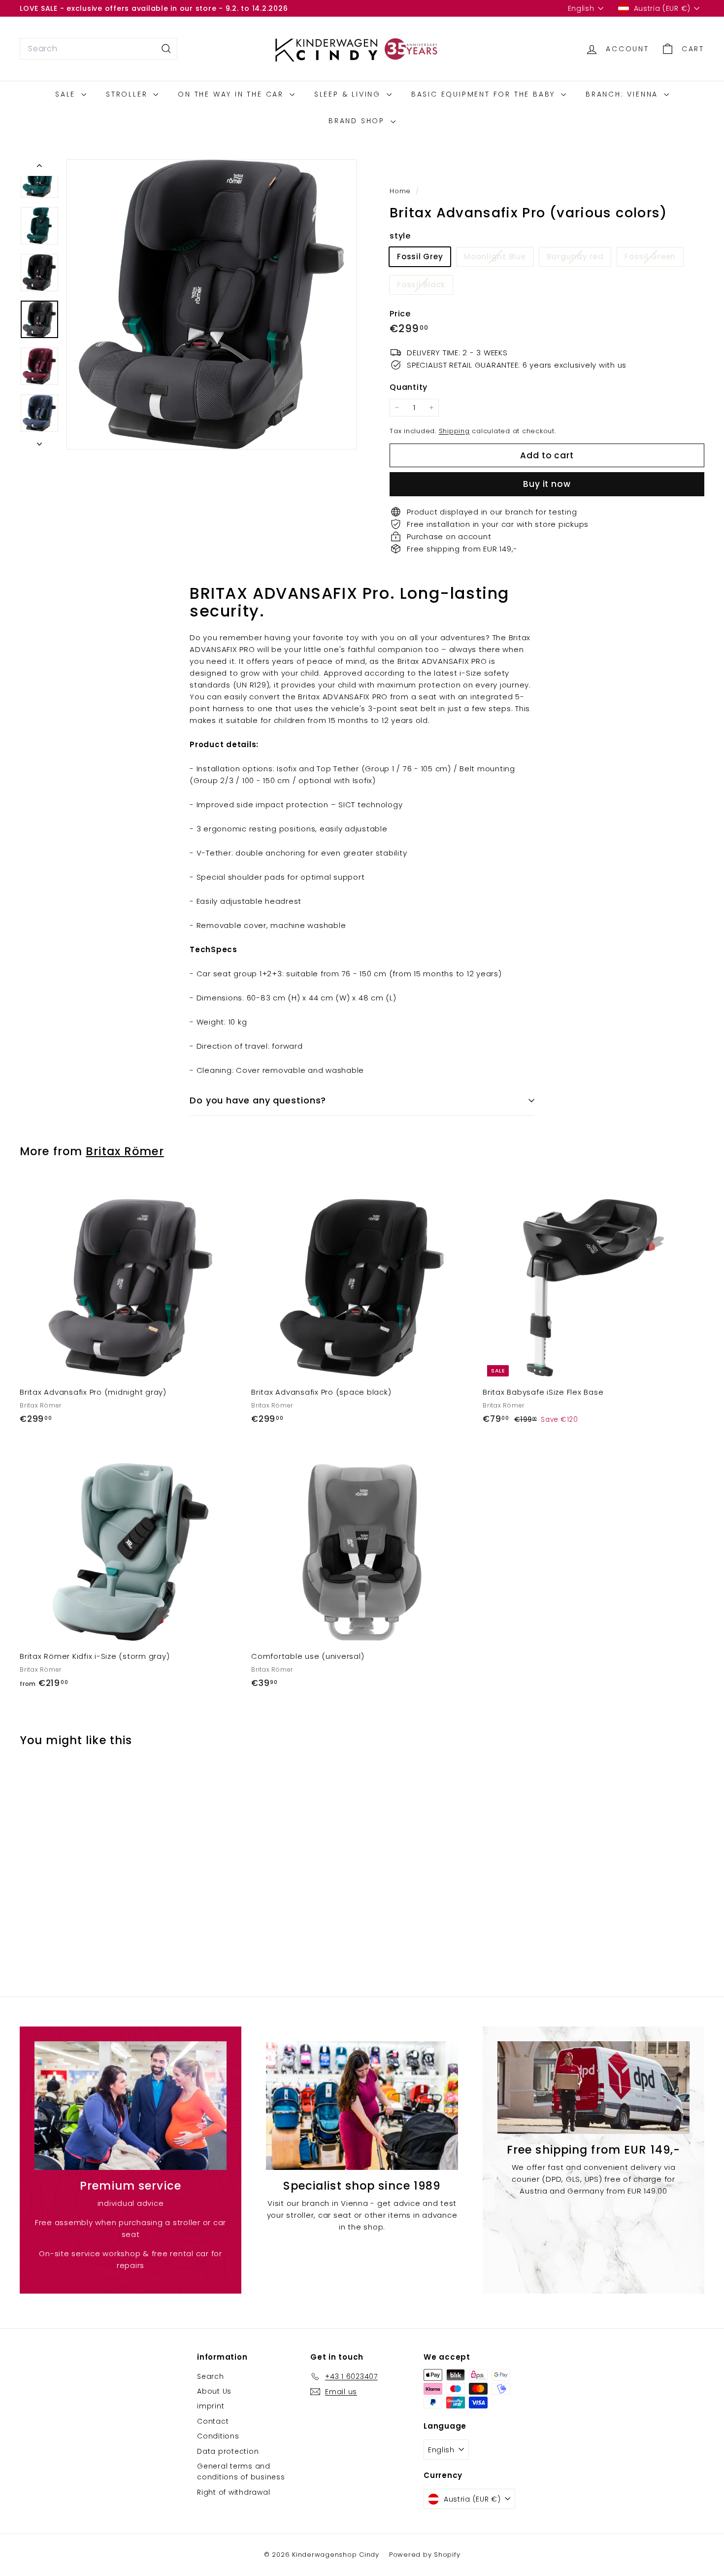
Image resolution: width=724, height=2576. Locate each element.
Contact (213, 2421)
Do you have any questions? (258, 1100)
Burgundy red (579, 258)
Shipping (454, 431)
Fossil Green (654, 258)
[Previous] (39, 168)
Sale (67, 94)
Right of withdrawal (233, 2492)
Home (401, 191)
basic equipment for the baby (485, 94)
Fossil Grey (420, 257)
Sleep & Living (349, 94)
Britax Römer (125, 1151)
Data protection (228, 2451)
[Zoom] (212, 304)
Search (211, 2376)
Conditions (218, 2436)
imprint (211, 2406)
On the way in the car (232, 94)
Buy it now (547, 484)
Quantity (409, 387)
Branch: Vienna (624, 94)
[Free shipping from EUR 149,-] (593, 2087)
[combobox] (99, 49)
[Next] (39, 441)
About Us (214, 2391)
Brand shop (358, 121)
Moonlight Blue (499, 258)
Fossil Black (425, 287)
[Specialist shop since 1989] (362, 2105)
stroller (128, 94)
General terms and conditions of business (241, 2472)
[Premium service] (131, 2105)
